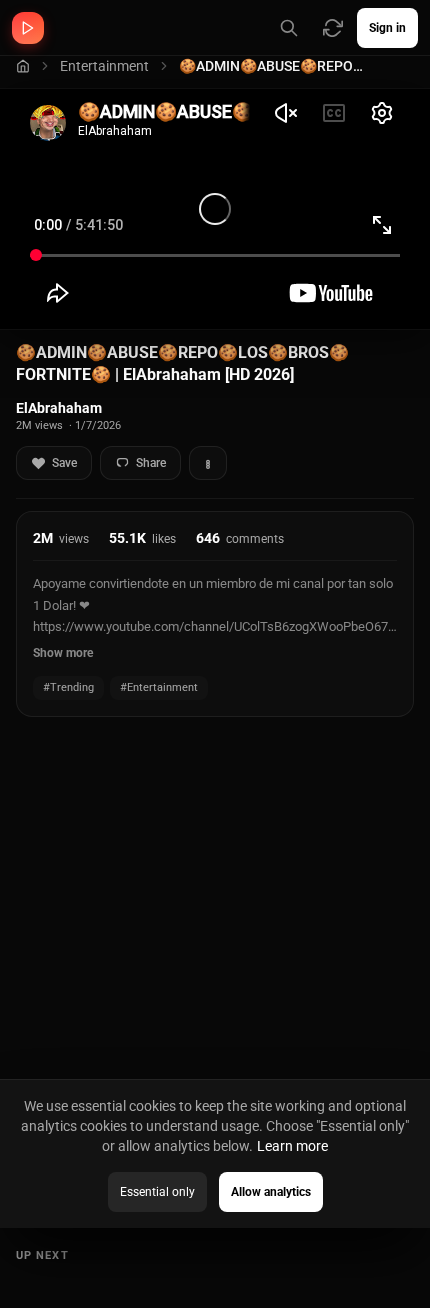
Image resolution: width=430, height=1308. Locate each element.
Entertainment (104, 66)
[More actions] (208, 463)
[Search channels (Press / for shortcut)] (289, 28)
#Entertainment (159, 687)
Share (151, 463)
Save (64, 463)
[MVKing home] (28, 28)
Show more (63, 653)
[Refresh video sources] (333, 28)
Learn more (292, 1146)
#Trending (68, 687)
